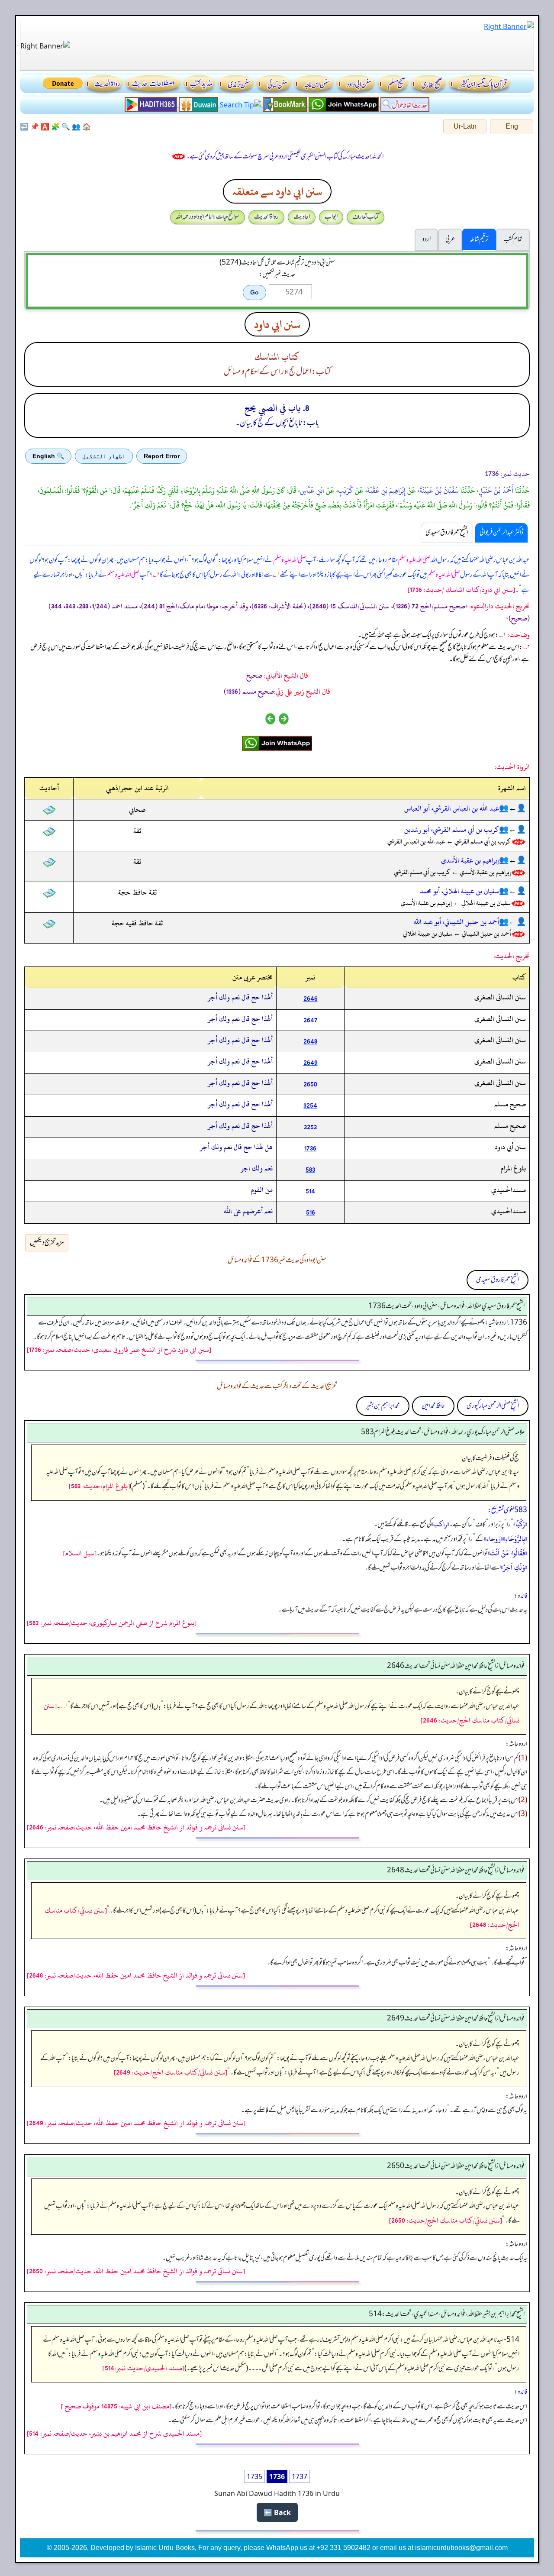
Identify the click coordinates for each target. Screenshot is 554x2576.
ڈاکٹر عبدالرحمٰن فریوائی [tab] (501, 533)
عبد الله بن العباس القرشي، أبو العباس (452, 808)
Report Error (162, 456)
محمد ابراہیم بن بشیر (383, 1406)
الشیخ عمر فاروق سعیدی (498, 1280)
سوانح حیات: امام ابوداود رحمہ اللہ (208, 217)
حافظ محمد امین (433, 1406)
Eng (512, 126)
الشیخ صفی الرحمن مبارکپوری (493, 1406)
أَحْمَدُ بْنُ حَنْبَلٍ (496, 491)
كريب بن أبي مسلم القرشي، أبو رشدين (452, 830)
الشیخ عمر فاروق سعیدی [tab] (447, 533)
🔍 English (48, 456)
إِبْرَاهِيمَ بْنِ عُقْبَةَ (386, 491)
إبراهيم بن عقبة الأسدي (470, 860)
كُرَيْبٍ (346, 491)
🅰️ (45, 126)
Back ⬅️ (277, 2512)
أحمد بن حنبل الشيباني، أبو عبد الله (456, 922)
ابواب (331, 217)
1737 (300, 2476)
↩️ (24, 126)
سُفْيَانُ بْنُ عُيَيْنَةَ (439, 491)
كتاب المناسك (277, 357)
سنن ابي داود (277, 324)
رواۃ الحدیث (266, 217)
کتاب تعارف (366, 217)
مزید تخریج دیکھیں (47, 1243)
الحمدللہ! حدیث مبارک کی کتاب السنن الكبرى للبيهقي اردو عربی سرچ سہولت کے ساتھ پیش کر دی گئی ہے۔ (285, 157)
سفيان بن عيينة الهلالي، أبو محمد (459, 891)
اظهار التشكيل (104, 456)
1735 (254, 2476)
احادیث (302, 217)
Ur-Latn (465, 126)
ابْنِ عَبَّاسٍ (312, 491)
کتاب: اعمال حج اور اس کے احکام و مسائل (277, 372)
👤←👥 (512, 808)
